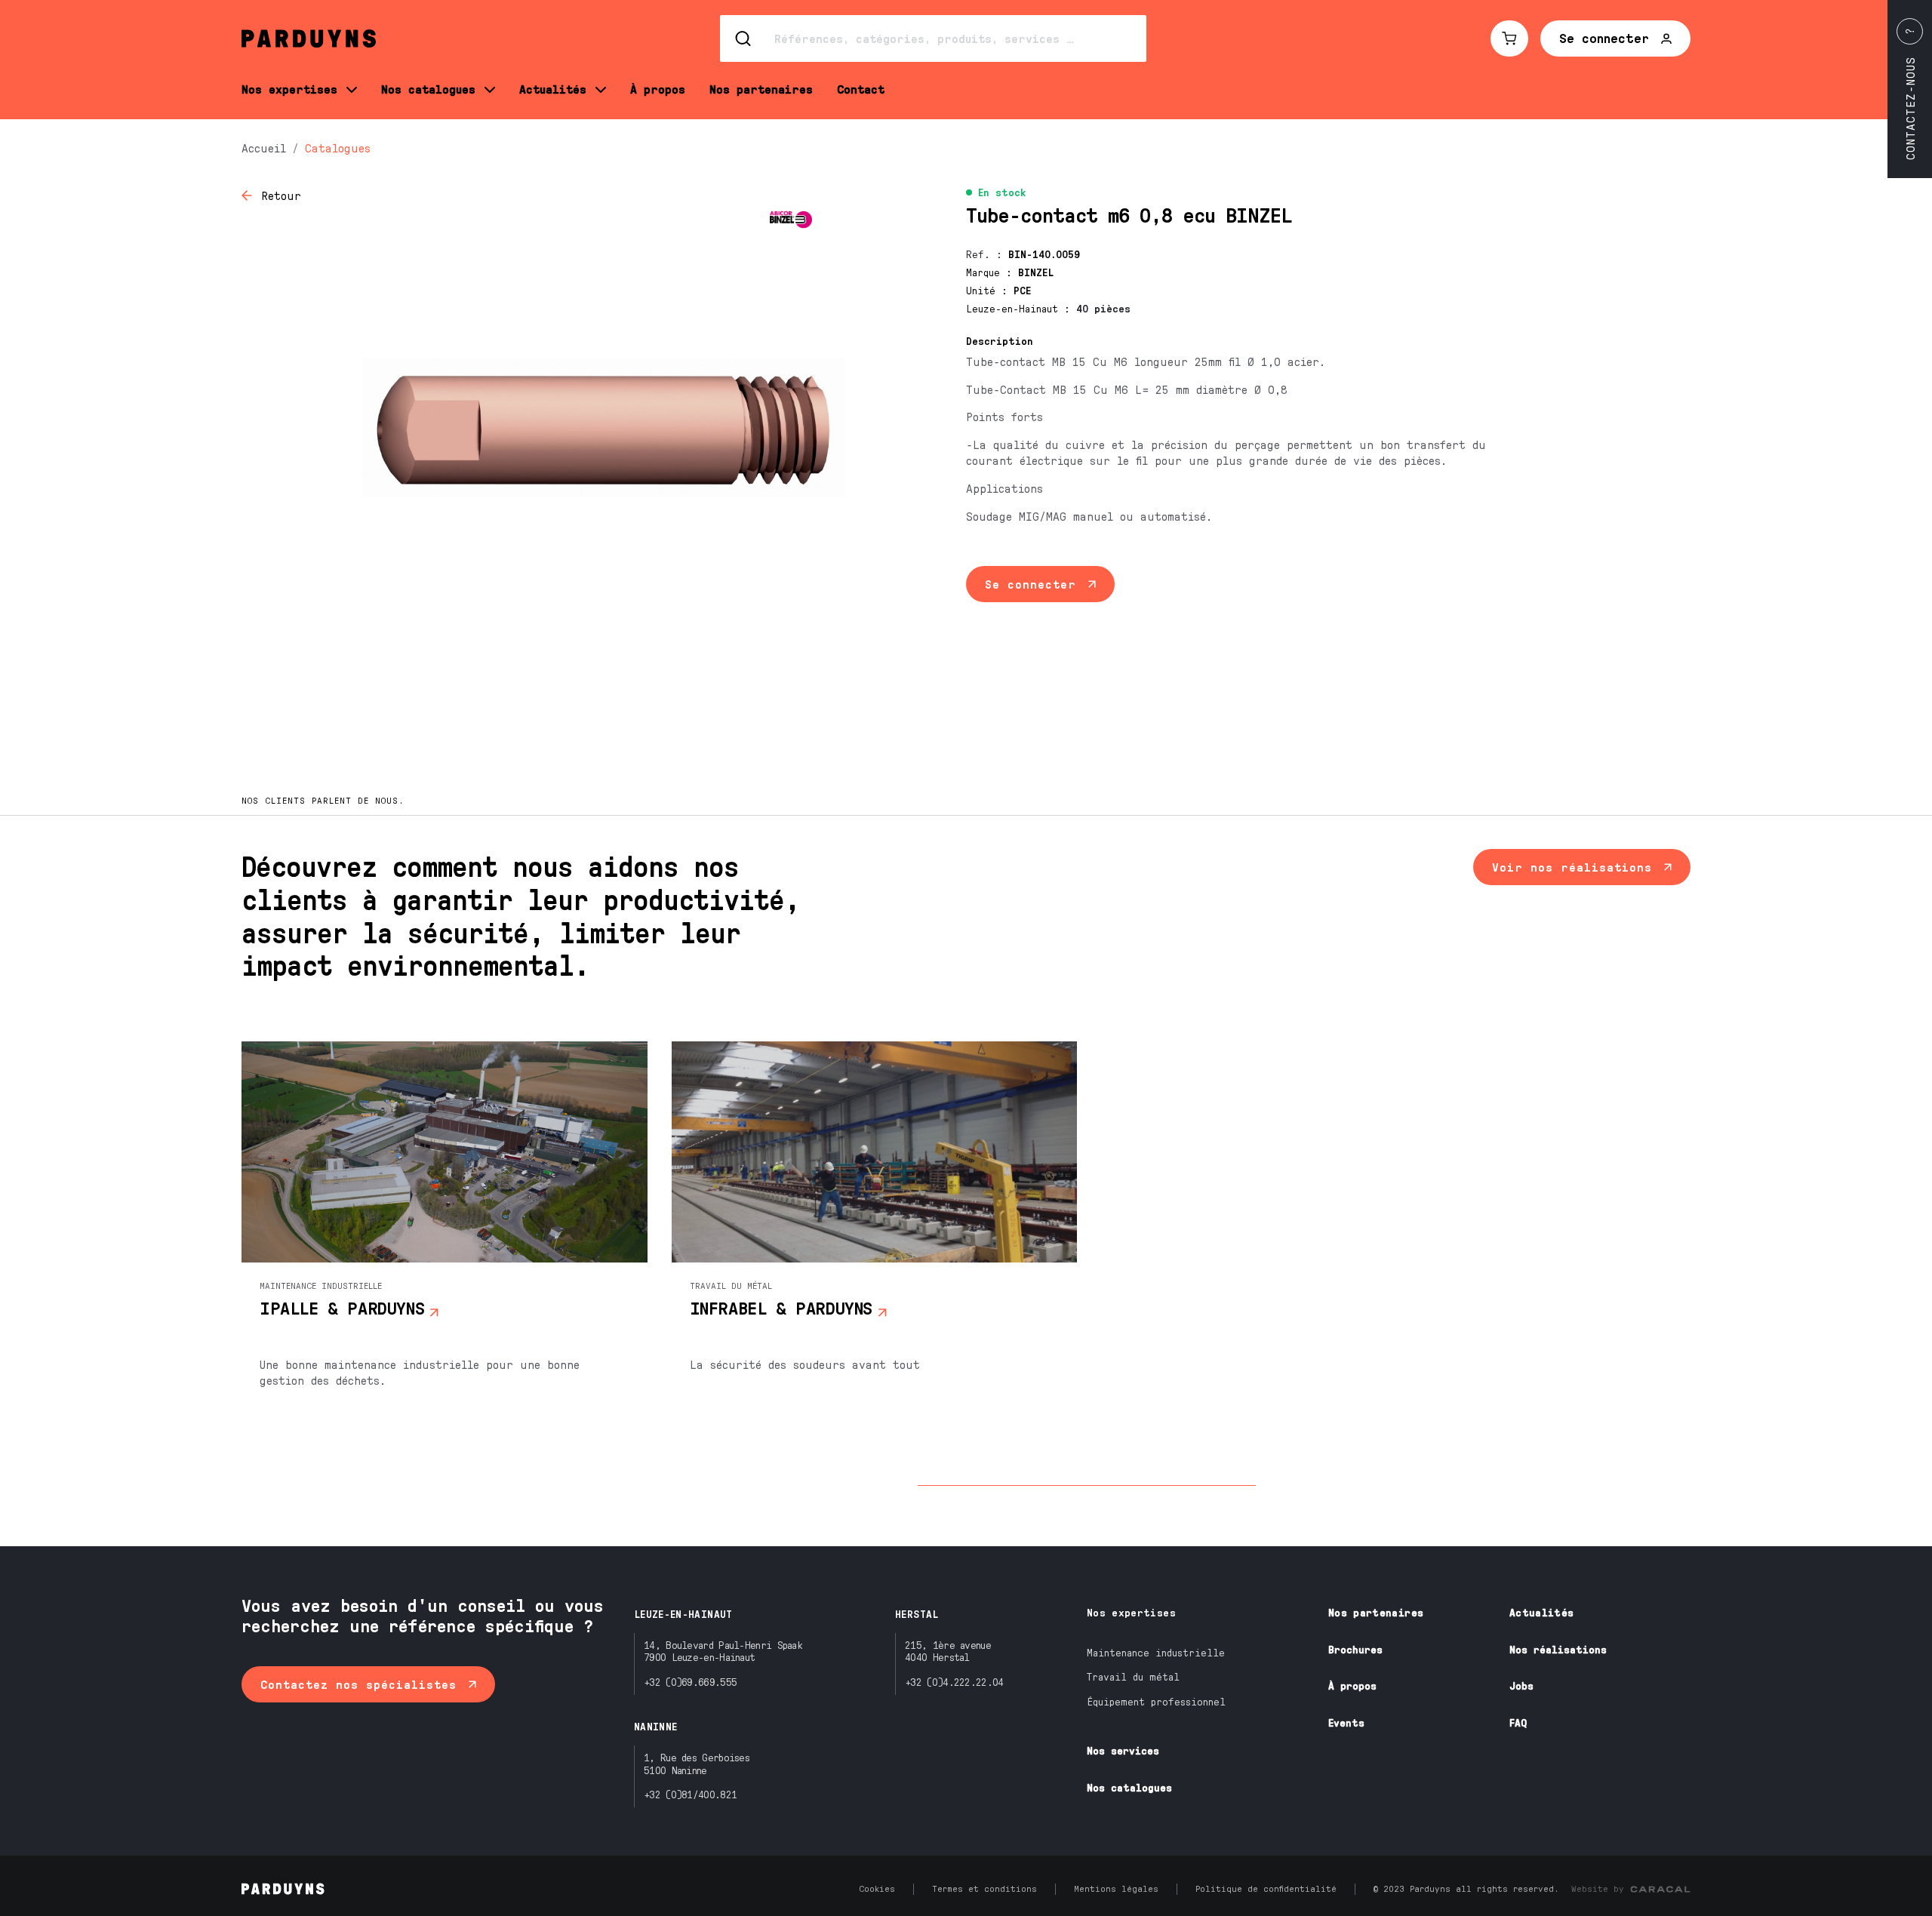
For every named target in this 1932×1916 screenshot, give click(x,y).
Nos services (1123, 1750)
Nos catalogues (1129, 1787)
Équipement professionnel (1156, 1701)
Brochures (1355, 1649)
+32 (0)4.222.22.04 (954, 1682)
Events (1346, 1722)
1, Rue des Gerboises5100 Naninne (697, 1764)
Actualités (1542, 1612)
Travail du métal (1133, 1676)
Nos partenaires (1376, 1612)
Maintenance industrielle (1156, 1652)
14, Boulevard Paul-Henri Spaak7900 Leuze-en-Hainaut (723, 1651)
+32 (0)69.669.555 (690, 1682)
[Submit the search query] (744, 38)
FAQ (1518, 1722)
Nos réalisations (1558, 1649)
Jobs (1521, 1685)
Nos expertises (1131, 1612)
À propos (1352, 1685)
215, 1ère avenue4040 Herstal (948, 1651)
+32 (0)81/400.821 (690, 1794)
